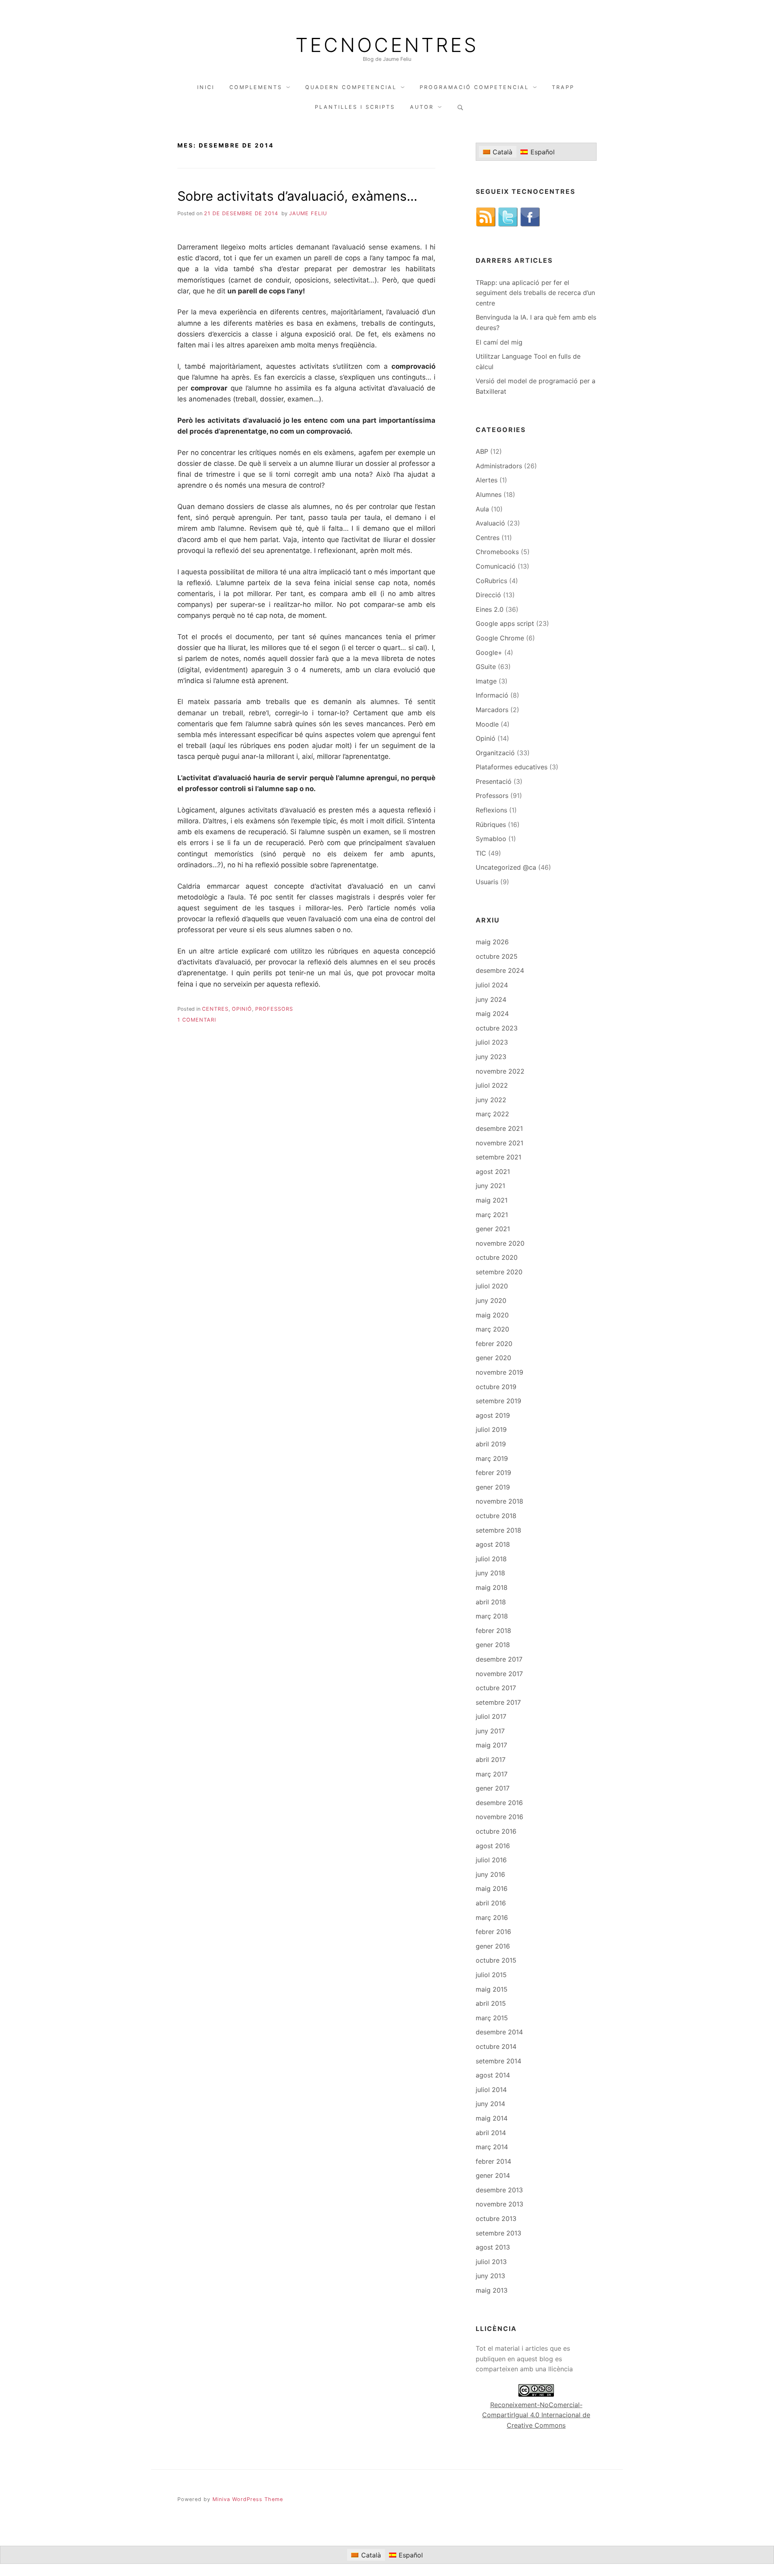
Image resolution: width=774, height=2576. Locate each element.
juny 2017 (490, 1731)
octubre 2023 (497, 1028)
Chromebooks (497, 552)
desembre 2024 (500, 970)
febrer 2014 (493, 2161)
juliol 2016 (491, 1860)
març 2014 (492, 2147)
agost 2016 (493, 1846)
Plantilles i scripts (355, 107)
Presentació (494, 781)
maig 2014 (492, 2118)
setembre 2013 (498, 2233)
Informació (492, 695)
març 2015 (492, 2018)
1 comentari (197, 1020)
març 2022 (492, 1114)
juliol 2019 (491, 1429)
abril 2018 (491, 1602)
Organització (495, 753)
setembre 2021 (498, 1157)
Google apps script (505, 623)
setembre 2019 (498, 1401)
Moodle (487, 724)
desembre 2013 (499, 2190)
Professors (274, 1009)
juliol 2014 (491, 2090)
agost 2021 (493, 1172)
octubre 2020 (497, 1257)
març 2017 (492, 1774)
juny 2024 (491, 999)
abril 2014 (491, 2133)
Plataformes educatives (512, 767)
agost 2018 (493, 1544)
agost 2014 (493, 2075)
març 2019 (492, 1458)
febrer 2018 (493, 1631)
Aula (482, 509)
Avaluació (490, 523)
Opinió (242, 1009)
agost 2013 (493, 2247)
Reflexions (491, 810)
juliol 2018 (491, 1559)
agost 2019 (493, 1415)
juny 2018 (490, 1573)
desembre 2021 (499, 1128)
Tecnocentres (387, 45)
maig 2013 (492, 2290)
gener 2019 (493, 1487)
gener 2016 (493, 1946)
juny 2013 (490, 2276)
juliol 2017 (491, 1716)
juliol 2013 (491, 2262)
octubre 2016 (496, 1831)
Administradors (499, 466)
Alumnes (489, 494)
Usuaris (487, 882)
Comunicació (496, 566)
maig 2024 (492, 1014)
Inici (206, 87)
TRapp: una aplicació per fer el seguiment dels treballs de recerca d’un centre (535, 293)
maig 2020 (492, 1315)
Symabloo (491, 839)
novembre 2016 (499, 1817)
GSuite (486, 667)
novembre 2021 (499, 1143)
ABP (482, 451)
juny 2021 (490, 1186)
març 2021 (492, 1215)
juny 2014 (490, 2104)
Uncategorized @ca (506, 867)
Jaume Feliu (308, 213)
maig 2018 (492, 1587)
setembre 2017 (498, 1702)
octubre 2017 (496, 1688)
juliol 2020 (492, 1286)
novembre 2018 (499, 1501)
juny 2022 (491, 1100)
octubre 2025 (497, 956)
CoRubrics (491, 581)
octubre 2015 (496, 1960)
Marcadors (492, 710)
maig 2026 (492, 942)
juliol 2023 (492, 1042)
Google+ (489, 652)
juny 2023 (491, 1057)
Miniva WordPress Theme (248, 2499)
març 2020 (492, 1329)
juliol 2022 (492, 1085)
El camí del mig (499, 342)
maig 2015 (492, 1989)
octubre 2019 (496, 1387)
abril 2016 (491, 1903)
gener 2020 (493, 1358)
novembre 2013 (499, 2204)
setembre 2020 (499, 1272)
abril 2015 (491, 2003)
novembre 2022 (500, 1071)
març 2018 (492, 1616)
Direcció (488, 595)
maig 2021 (492, 1200)
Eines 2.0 (490, 609)
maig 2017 (491, 1745)
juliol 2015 (491, 1975)
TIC (481, 853)
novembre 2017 (499, 1674)
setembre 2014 (498, 2061)
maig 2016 (492, 1888)
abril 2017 (491, 1760)
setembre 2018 (498, 1530)
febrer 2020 (494, 1344)
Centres (215, 1009)
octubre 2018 (496, 1516)
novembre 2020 (500, 1243)
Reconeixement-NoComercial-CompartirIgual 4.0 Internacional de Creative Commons (536, 2415)
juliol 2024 (492, 985)
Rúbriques (491, 825)
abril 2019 (491, 1444)
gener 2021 (493, 1229)
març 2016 (492, 1917)
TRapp (563, 87)
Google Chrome (500, 638)
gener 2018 (493, 1645)
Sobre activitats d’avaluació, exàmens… (297, 196)
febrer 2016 (493, 1932)
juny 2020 (491, 1300)
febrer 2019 (493, 1473)
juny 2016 (490, 1874)
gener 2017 (493, 1788)
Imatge (486, 681)
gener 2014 (493, 2175)
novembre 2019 (499, 1372)
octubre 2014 (496, 2046)
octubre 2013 (496, 2219)
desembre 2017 (499, 1659)
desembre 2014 (499, 2032)
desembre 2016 (499, 1803)
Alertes (487, 480)
